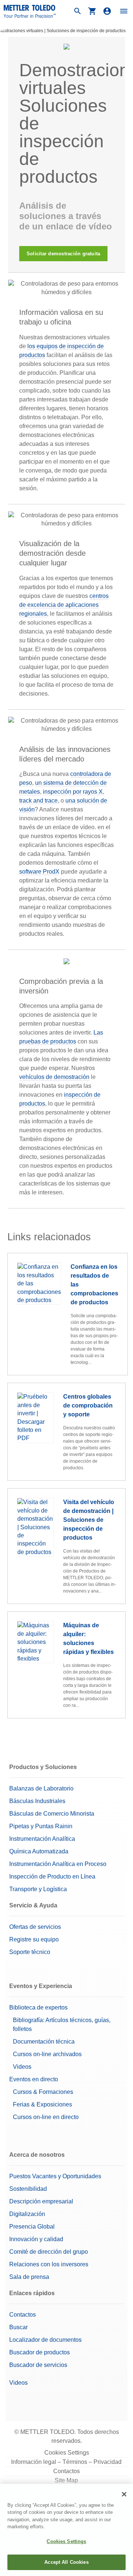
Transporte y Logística (38, 1889)
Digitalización (27, 2214)
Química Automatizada (39, 1851)
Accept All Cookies (66, 2562)
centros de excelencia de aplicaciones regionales (64, 605)
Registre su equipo (34, 1939)
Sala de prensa (29, 2277)
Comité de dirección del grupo (49, 2252)
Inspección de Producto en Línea (52, 1876)
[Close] (124, 2494)
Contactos (23, 2315)
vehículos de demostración (54, 1077)
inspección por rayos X (73, 792)
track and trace (38, 801)
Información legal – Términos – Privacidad (66, 2462)
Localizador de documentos (45, 2340)
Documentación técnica (44, 2042)
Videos (22, 2067)
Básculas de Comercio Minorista (52, 1814)
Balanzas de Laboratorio (41, 1788)
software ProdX (39, 872)
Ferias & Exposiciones (42, 2104)
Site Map (66, 2480)
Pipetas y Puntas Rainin (41, 1826)
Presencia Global (32, 2227)
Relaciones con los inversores (49, 2264)
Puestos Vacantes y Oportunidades (55, 2176)
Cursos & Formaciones (43, 2092)
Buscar (18, 2327)
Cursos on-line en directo (46, 2117)
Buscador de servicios (38, 2365)
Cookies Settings (67, 2453)
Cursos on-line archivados (47, 2054)
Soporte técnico (30, 1952)
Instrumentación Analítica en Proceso (58, 1864)
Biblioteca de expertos (38, 2007)
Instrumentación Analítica (42, 1839)
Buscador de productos (40, 2352)
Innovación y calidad (36, 2239)
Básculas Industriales (37, 1801)
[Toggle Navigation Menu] (124, 11)
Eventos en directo (34, 2079)
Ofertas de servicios (35, 1927)
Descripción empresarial (41, 2201)
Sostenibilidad (28, 2189)
